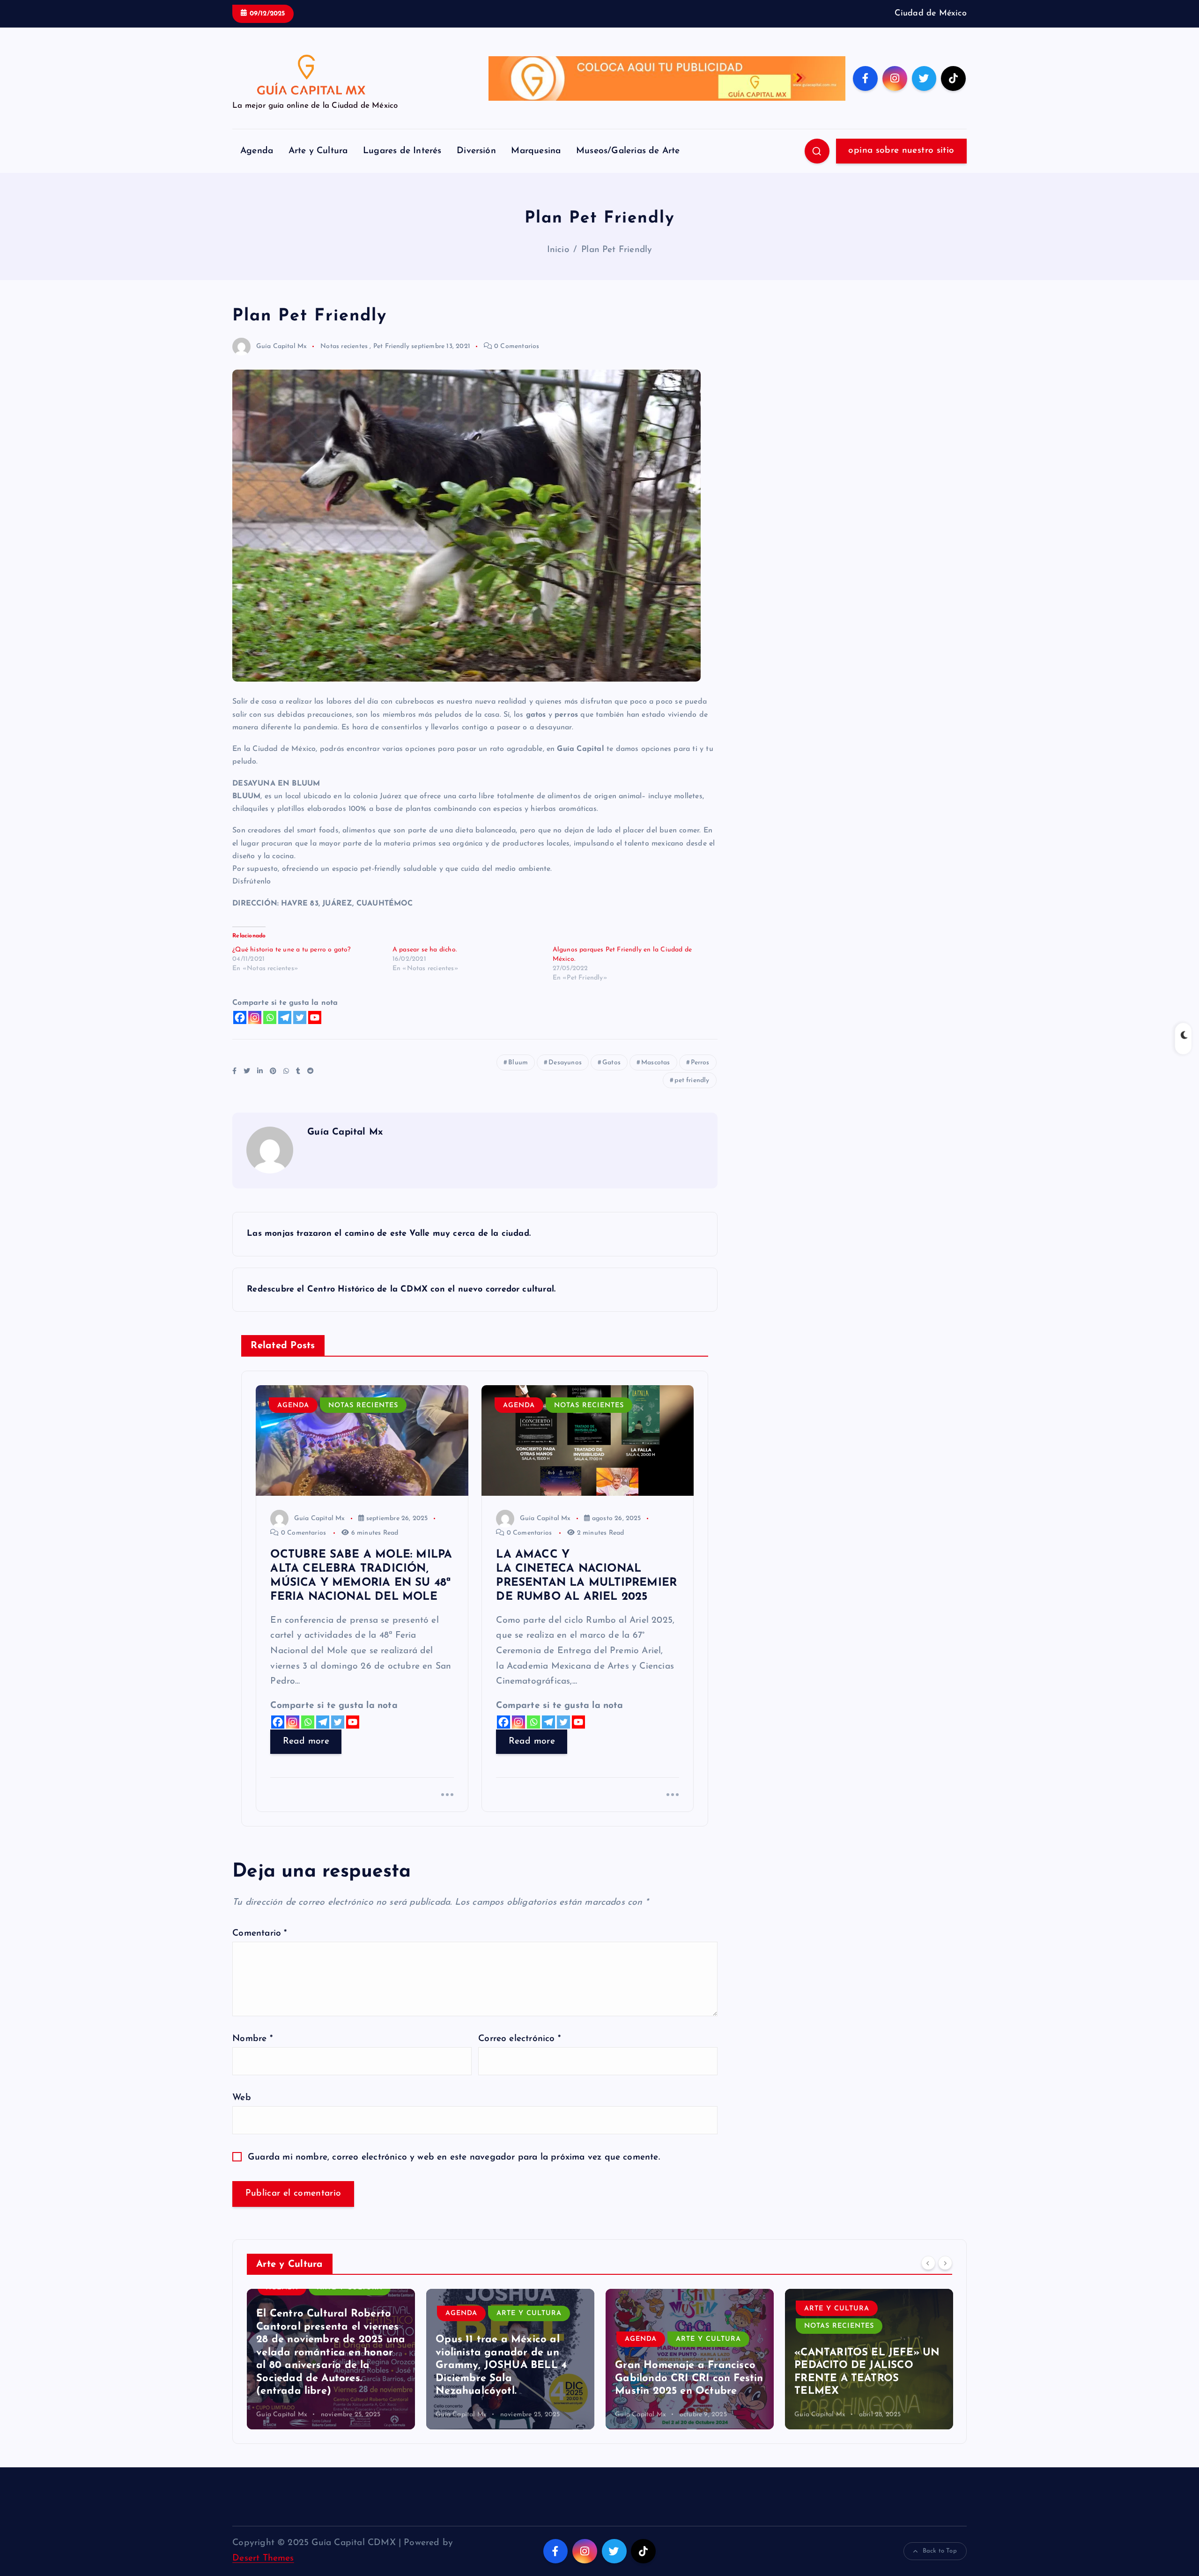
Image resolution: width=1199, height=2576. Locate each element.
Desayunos (565, 1063)
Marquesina (536, 151)
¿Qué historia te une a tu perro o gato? (292, 950)
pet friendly (692, 1080)
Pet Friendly (391, 346)
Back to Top (940, 2551)
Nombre (252, 2039)
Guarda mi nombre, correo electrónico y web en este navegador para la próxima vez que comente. (454, 2157)
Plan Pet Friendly (617, 250)
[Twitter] (300, 1017)
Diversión (476, 151)
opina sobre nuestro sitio (901, 151)
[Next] (945, 2263)
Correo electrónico (519, 2039)
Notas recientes (344, 346)
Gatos (611, 1063)
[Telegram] (285, 1017)
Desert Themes (263, 2558)
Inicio (558, 250)
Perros (700, 1063)
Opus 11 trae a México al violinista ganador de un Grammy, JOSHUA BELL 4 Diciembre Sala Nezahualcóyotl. (322, 2365)
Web (242, 2098)
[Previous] (928, 2263)
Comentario (259, 1934)
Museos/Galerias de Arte (628, 151)
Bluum (518, 1063)
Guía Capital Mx (281, 346)
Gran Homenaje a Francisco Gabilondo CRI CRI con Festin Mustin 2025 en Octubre (510, 2378)
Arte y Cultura (318, 151)
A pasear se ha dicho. (425, 950)
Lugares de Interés (402, 151)
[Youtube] (315, 1017)
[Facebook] (240, 1017)
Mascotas (656, 1063)
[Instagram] (255, 1017)
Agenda (257, 151)
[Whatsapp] (270, 1017)
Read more (306, 1741)
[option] (331, 2359)
